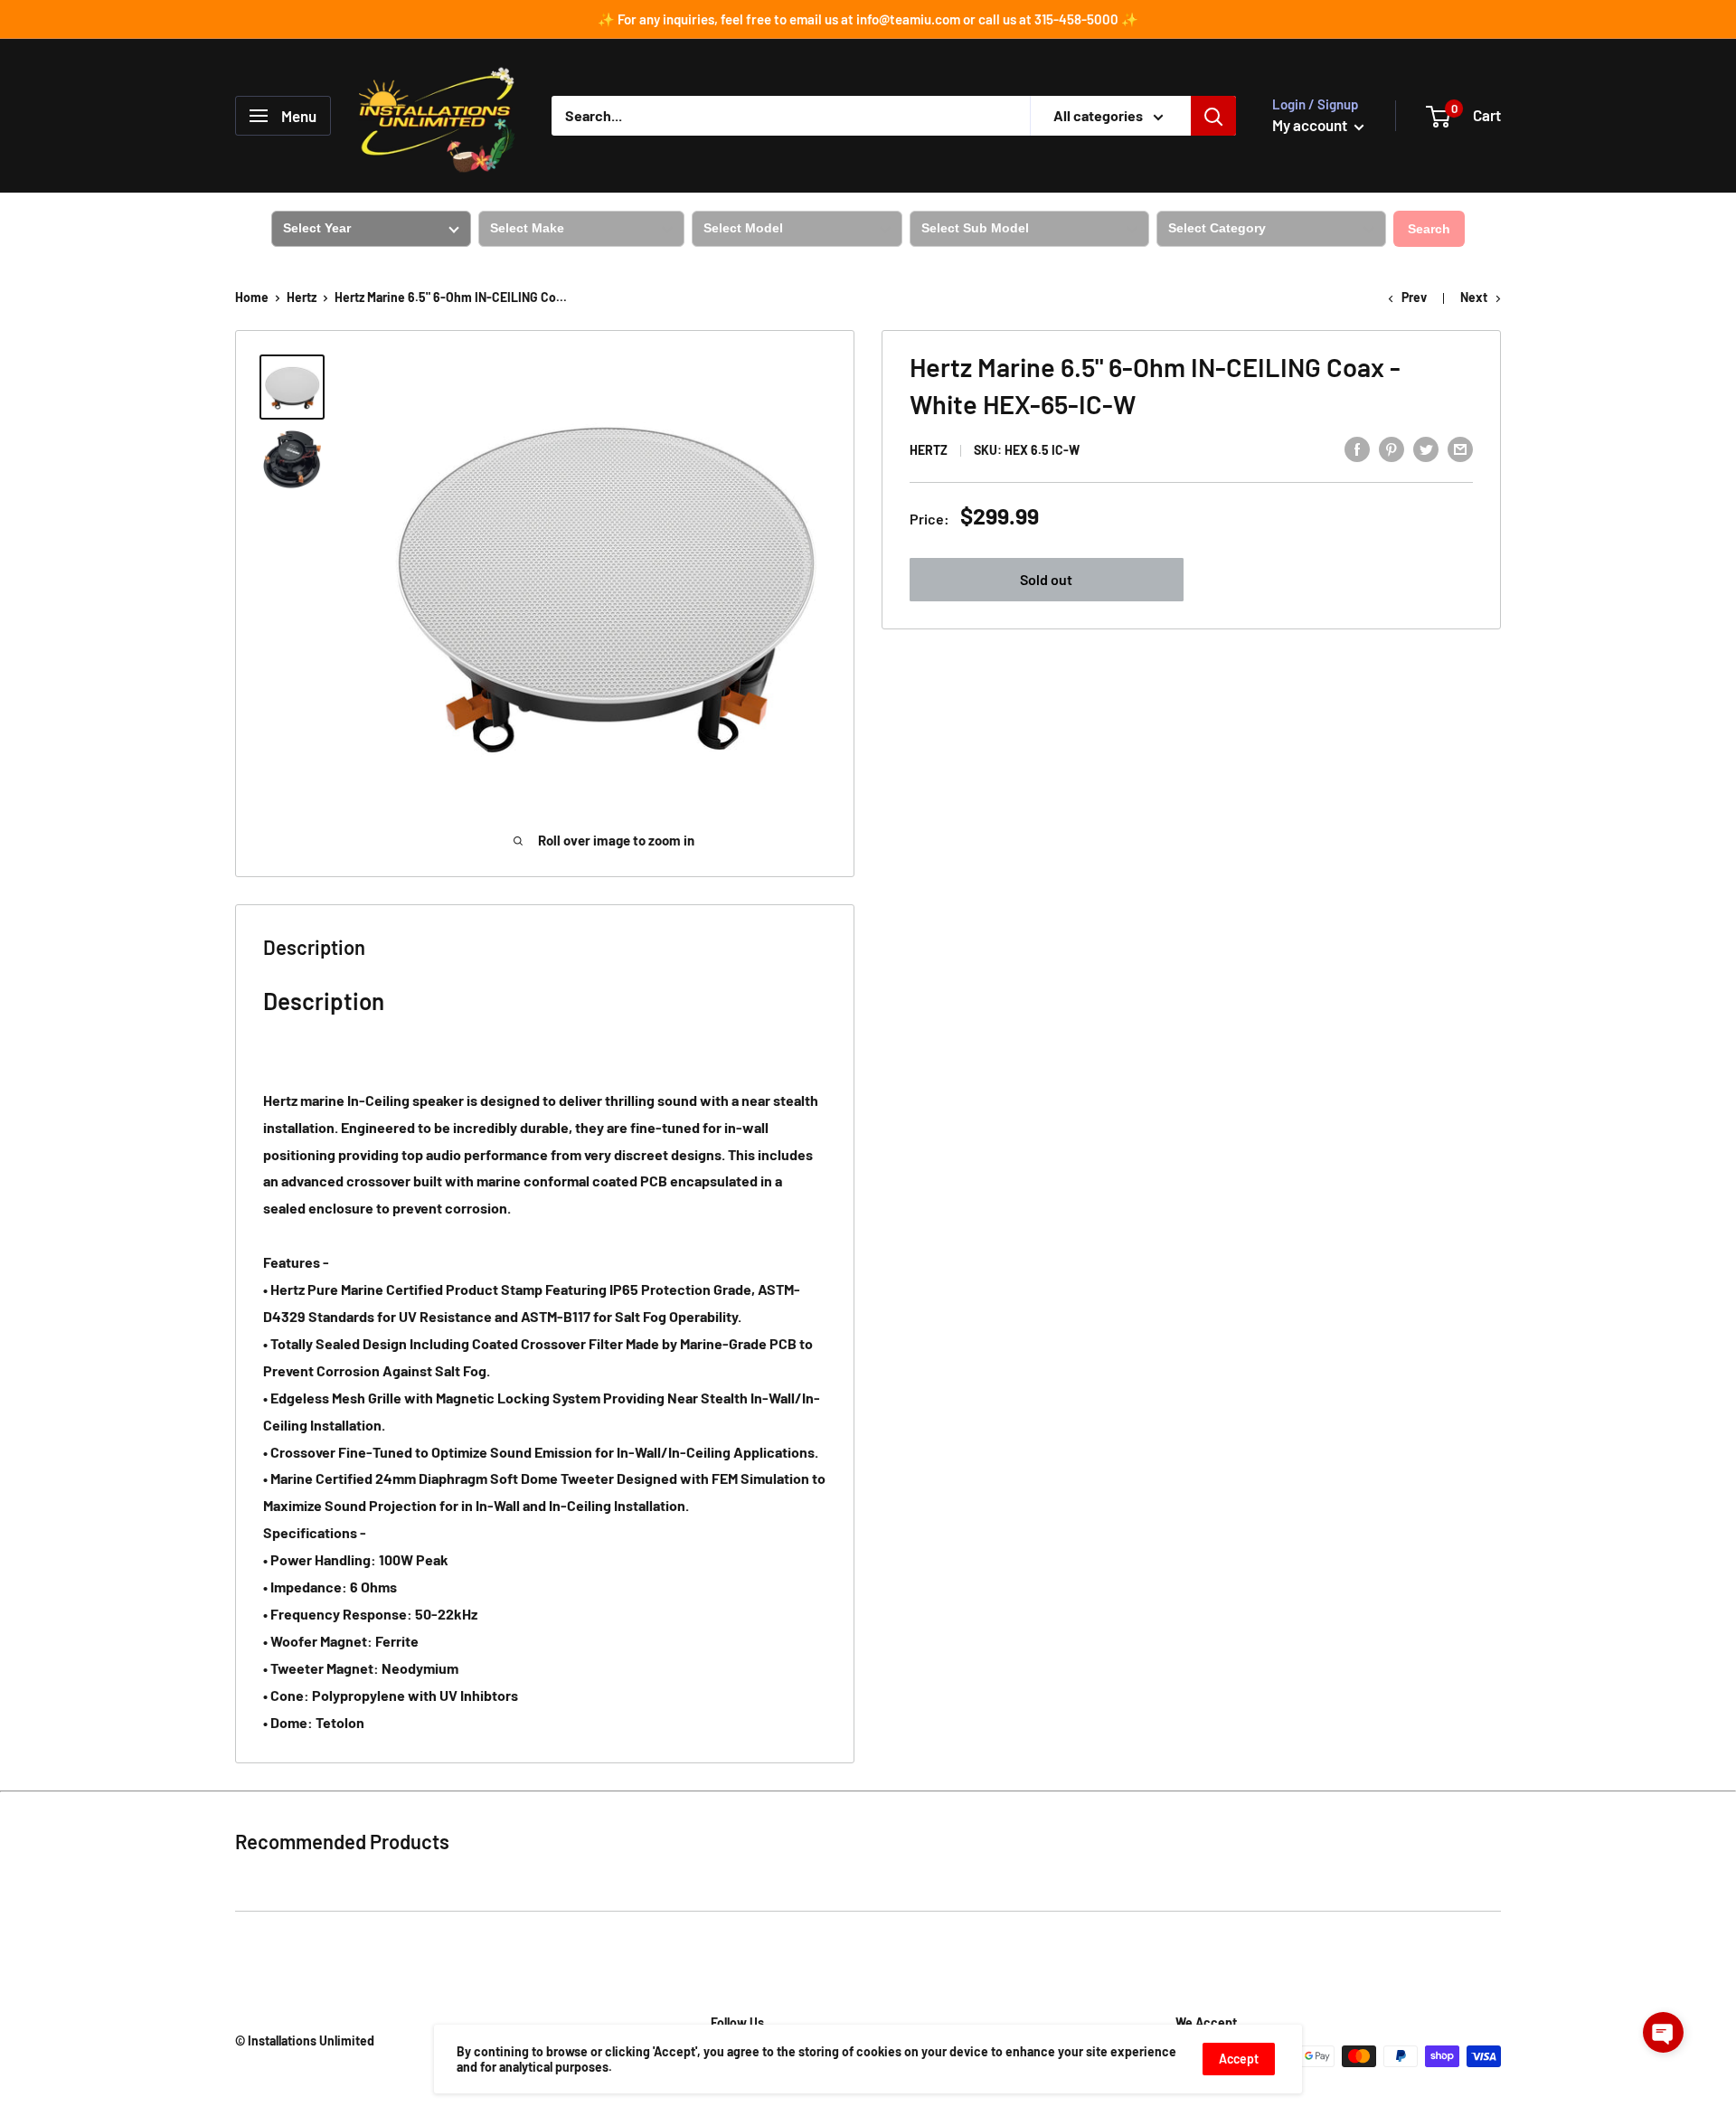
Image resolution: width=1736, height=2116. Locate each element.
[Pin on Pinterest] (1392, 448)
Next (1474, 297)
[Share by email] (1460, 448)
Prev (1414, 297)
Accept (1239, 2059)
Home (252, 297)
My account (1311, 125)
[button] (1663, 2032)
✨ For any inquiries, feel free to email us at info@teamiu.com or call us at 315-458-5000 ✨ (868, 19)
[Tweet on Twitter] (1426, 448)
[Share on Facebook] (1357, 448)
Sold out (1046, 579)
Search (1429, 229)
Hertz (302, 297)
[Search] (1213, 116)
